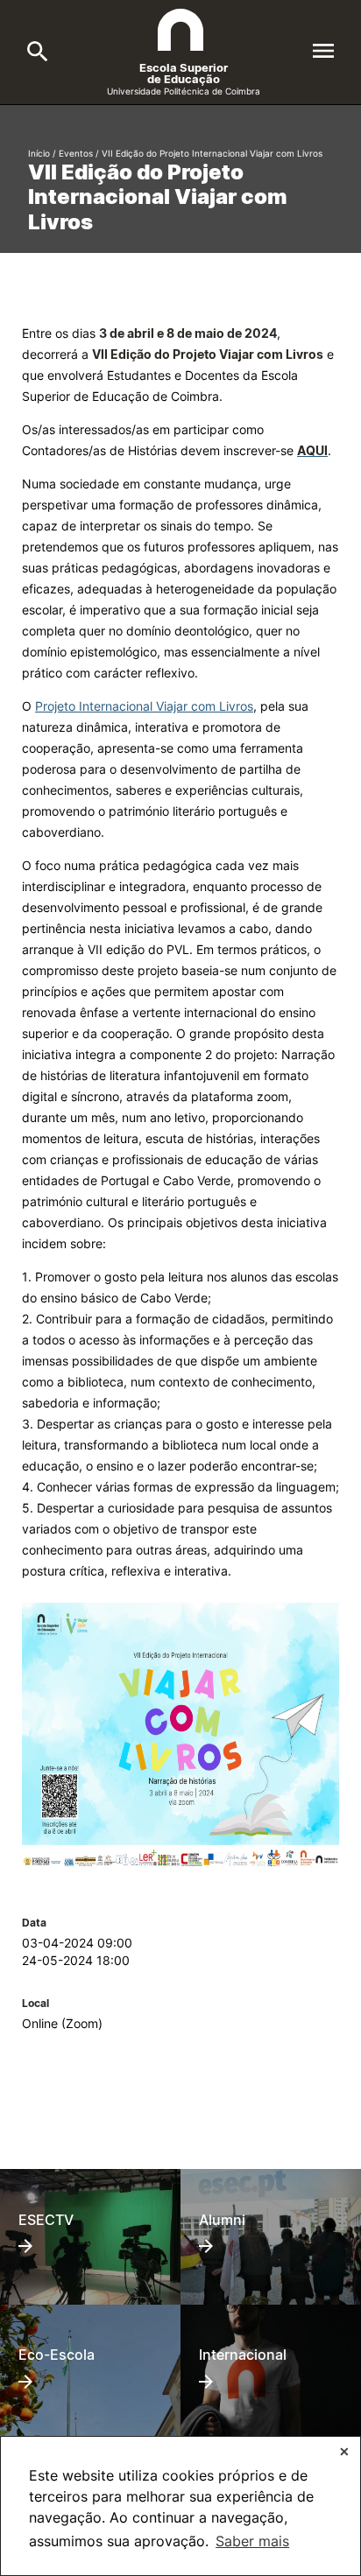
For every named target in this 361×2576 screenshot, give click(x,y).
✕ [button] (344, 2451)
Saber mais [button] (252, 2541)
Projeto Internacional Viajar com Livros (144, 706)
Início (39, 153)
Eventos (76, 153)
